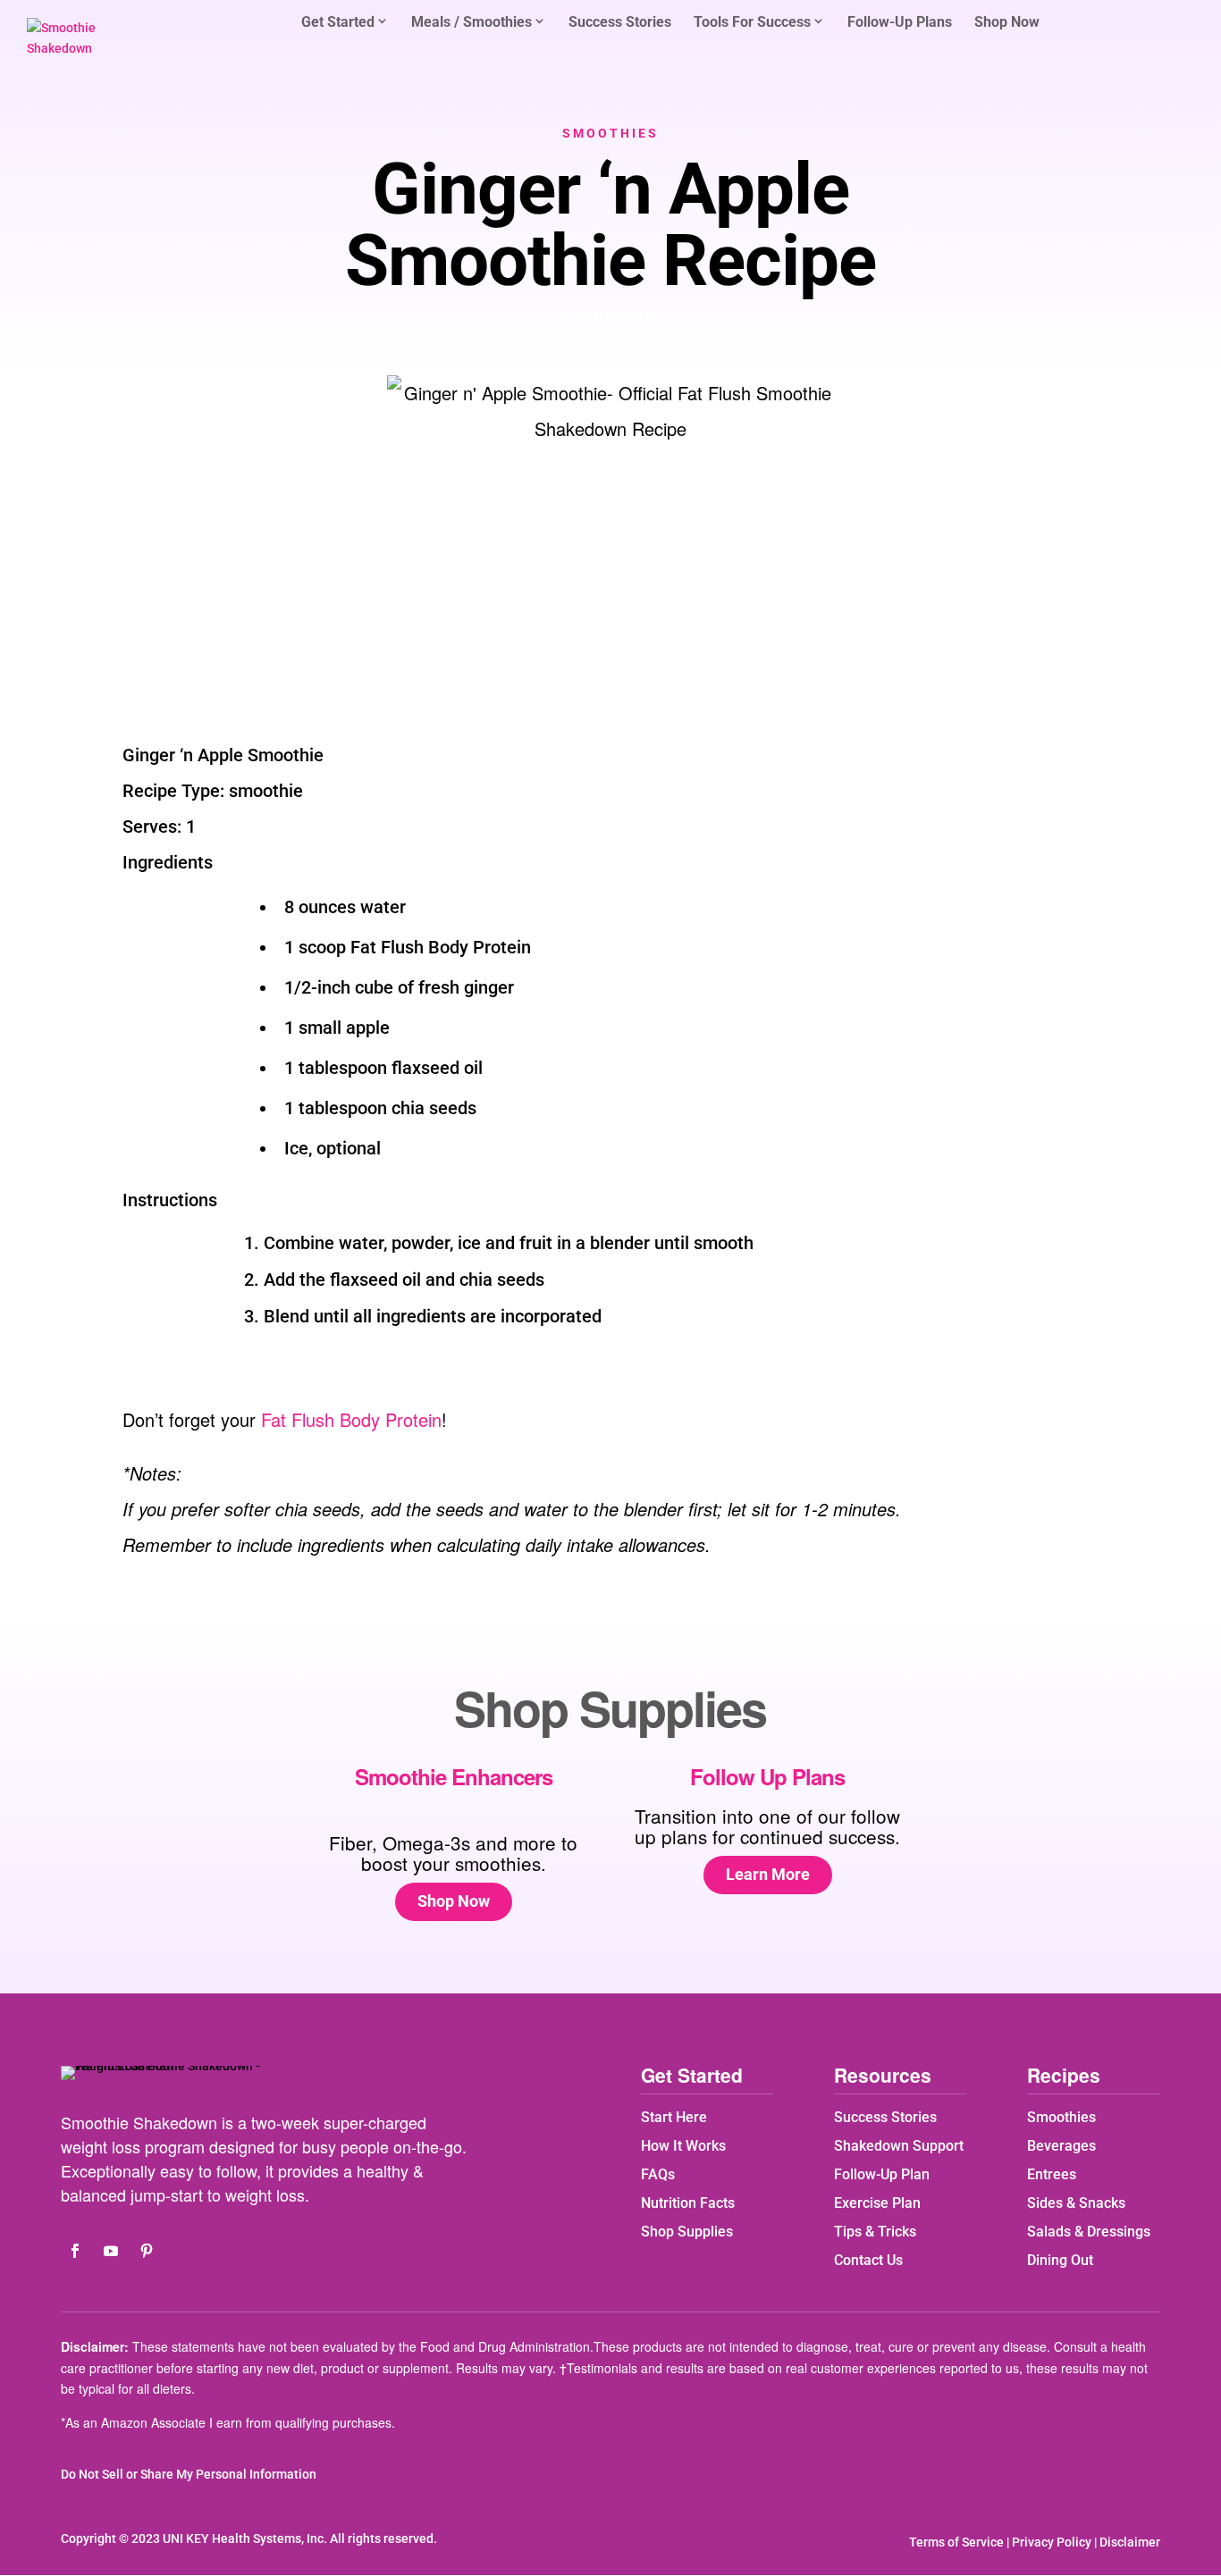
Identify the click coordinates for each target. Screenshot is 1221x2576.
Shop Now (1007, 23)
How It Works (683, 2146)
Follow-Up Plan (882, 2174)
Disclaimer (1130, 2542)
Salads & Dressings (1089, 2232)
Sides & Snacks (1076, 2203)
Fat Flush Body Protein (351, 1419)
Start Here (674, 2117)
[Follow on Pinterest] (147, 2251)
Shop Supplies (687, 2232)
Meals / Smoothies (472, 22)
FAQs (658, 2174)
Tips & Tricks (875, 2232)
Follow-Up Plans (900, 23)
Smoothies (610, 133)
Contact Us (868, 2260)
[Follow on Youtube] (111, 2251)
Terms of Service (956, 2542)
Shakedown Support (899, 2146)
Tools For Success (752, 22)
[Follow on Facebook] (75, 2251)
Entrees (1052, 2174)
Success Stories (620, 23)
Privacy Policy (1052, 2542)
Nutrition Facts (688, 2203)
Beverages (1061, 2146)
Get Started (338, 22)
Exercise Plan (877, 2203)
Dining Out (1060, 2260)
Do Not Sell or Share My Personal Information (189, 2474)
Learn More (768, 1874)
